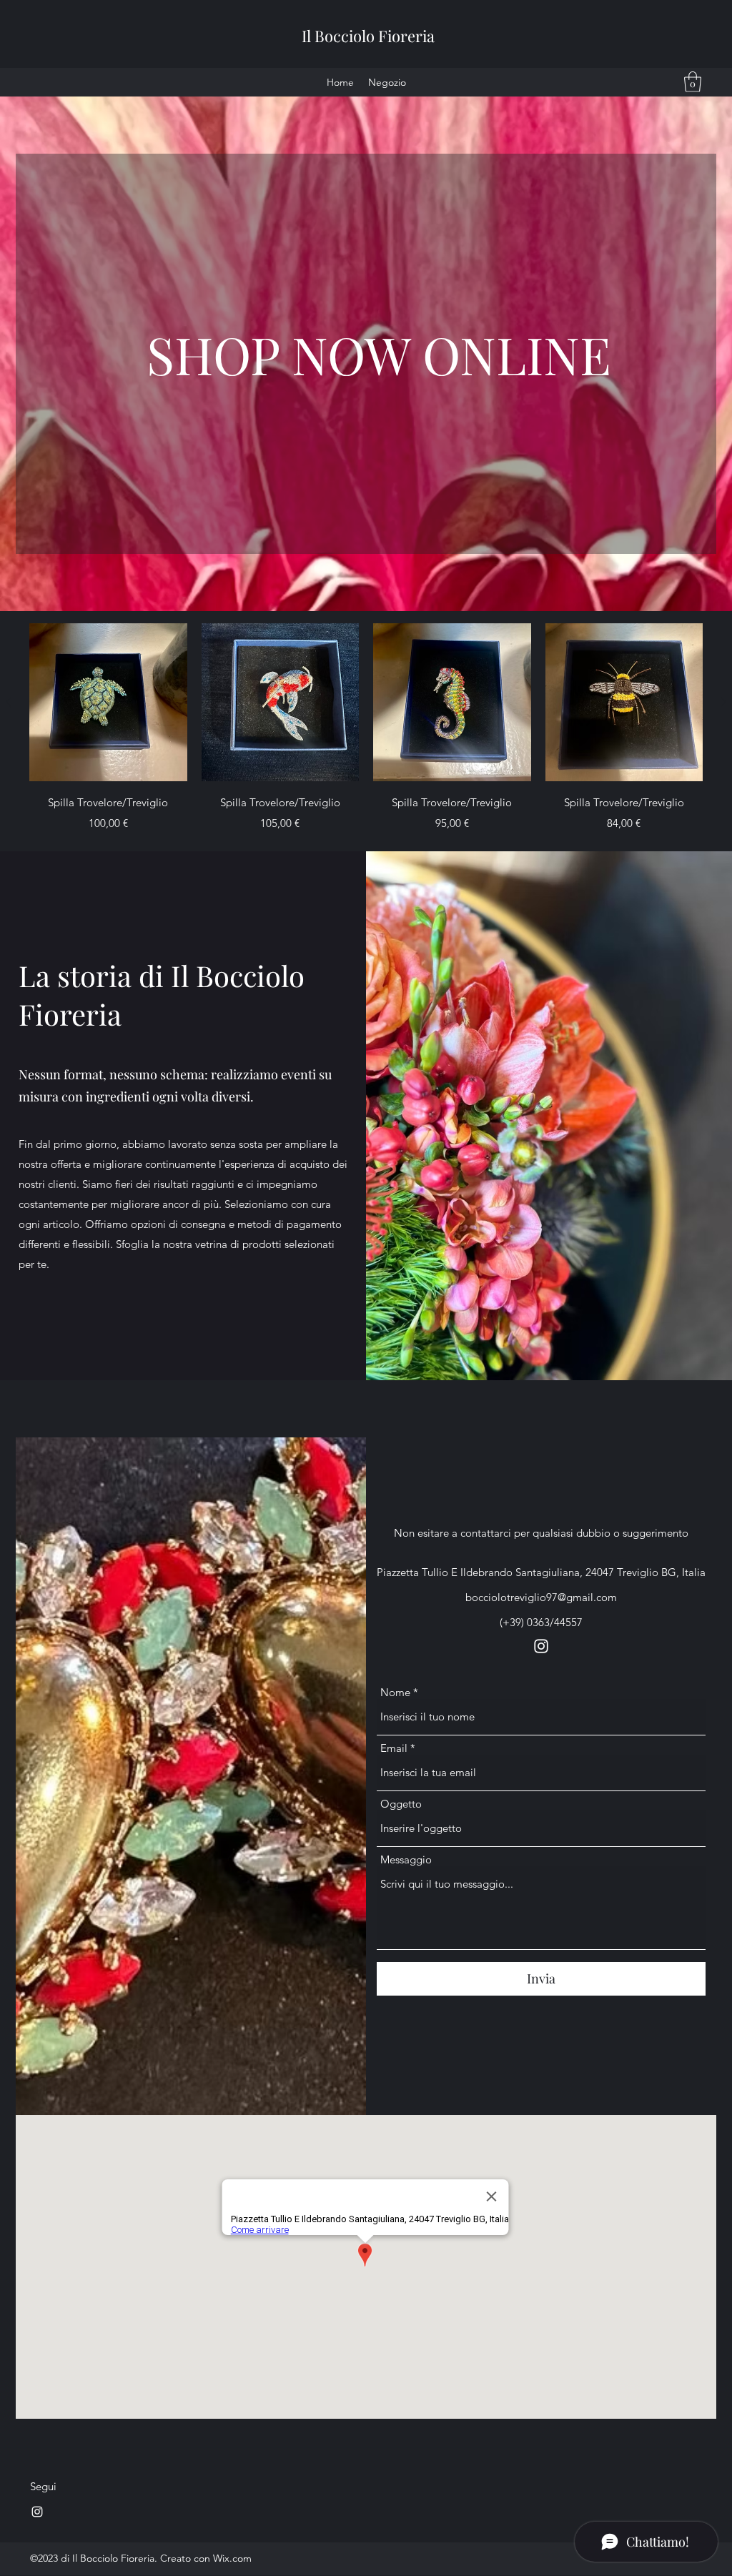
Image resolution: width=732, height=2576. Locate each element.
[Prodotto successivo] (723, 702)
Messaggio (406, 1859)
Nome (395, 1692)
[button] (693, 82)
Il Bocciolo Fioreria (368, 36)
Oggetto (401, 1804)
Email (394, 1748)
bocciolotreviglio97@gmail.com (541, 1597)
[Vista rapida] (108, 702)
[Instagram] (541, 1646)
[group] (366, 729)
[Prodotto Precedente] (9, 702)
